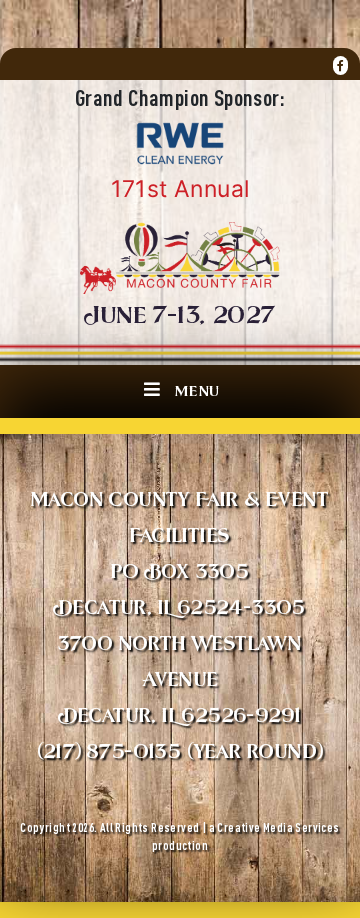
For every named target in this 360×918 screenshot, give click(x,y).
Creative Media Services (278, 827)
